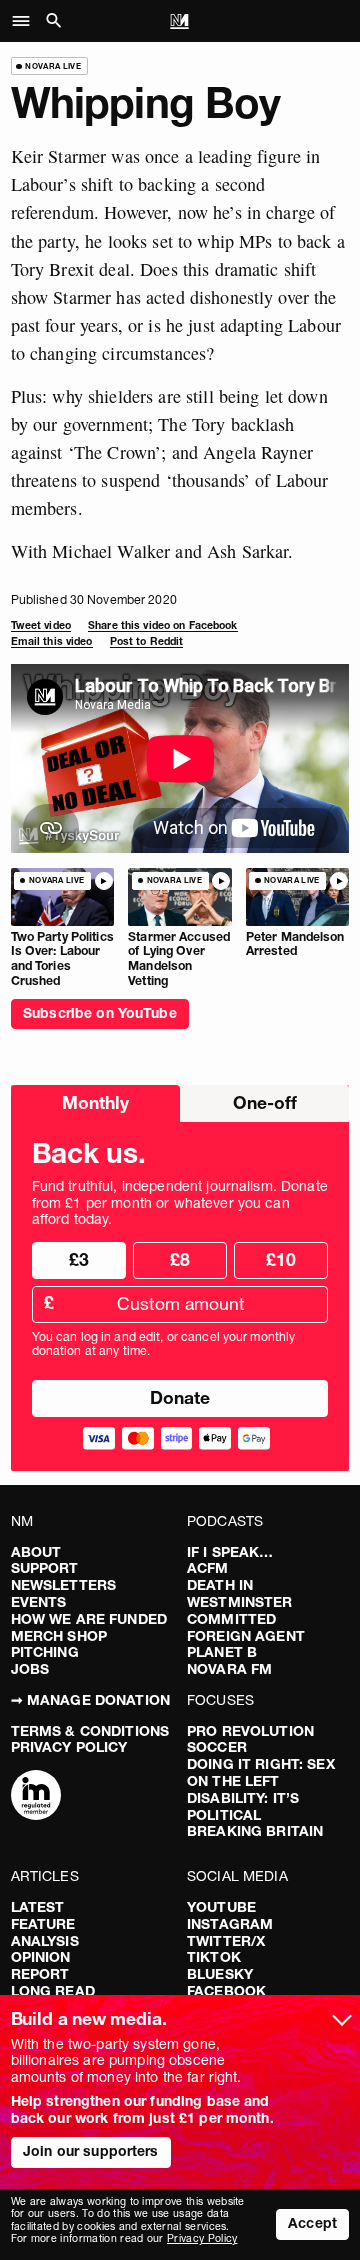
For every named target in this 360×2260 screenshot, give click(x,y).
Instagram (230, 1924)
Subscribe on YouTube (100, 1013)
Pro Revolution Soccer (250, 1739)
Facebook (226, 1991)
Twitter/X (226, 1941)
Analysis (45, 1941)
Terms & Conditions (90, 1731)
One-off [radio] (265, 1102)
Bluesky (220, 1974)
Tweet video (41, 625)
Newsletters (64, 1585)
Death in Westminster (240, 1593)
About (36, 1552)
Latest (38, 1907)
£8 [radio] (180, 1259)
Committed (231, 1619)
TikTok (214, 1957)
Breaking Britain (255, 1831)
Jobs (30, 1669)
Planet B (222, 1652)
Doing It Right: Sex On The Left (261, 1772)
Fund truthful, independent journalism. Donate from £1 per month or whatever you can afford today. (180, 1203)
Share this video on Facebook (162, 625)
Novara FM (229, 1669)
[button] (26, 21)
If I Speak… (230, 1552)
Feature (43, 1924)
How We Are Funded (89, 1619)
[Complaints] (36, 1797)
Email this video (52, 641)
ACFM (208, 1568)
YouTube (221, 1907)
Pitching (45, 1652)
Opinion (41, 1957)
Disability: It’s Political (243, 1806)
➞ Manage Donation (90, 1700)
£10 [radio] (281, 1259)
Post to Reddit (147, 641)
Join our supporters (91, 2151)
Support (45, 1568)
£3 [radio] (79, 1259)
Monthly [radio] (95, 1102)
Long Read (53, 1991)
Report (40, 1974)
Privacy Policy (69, 1747)
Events (39, 1602)
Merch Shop (59, 1636)
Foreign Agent (246, 1636)
